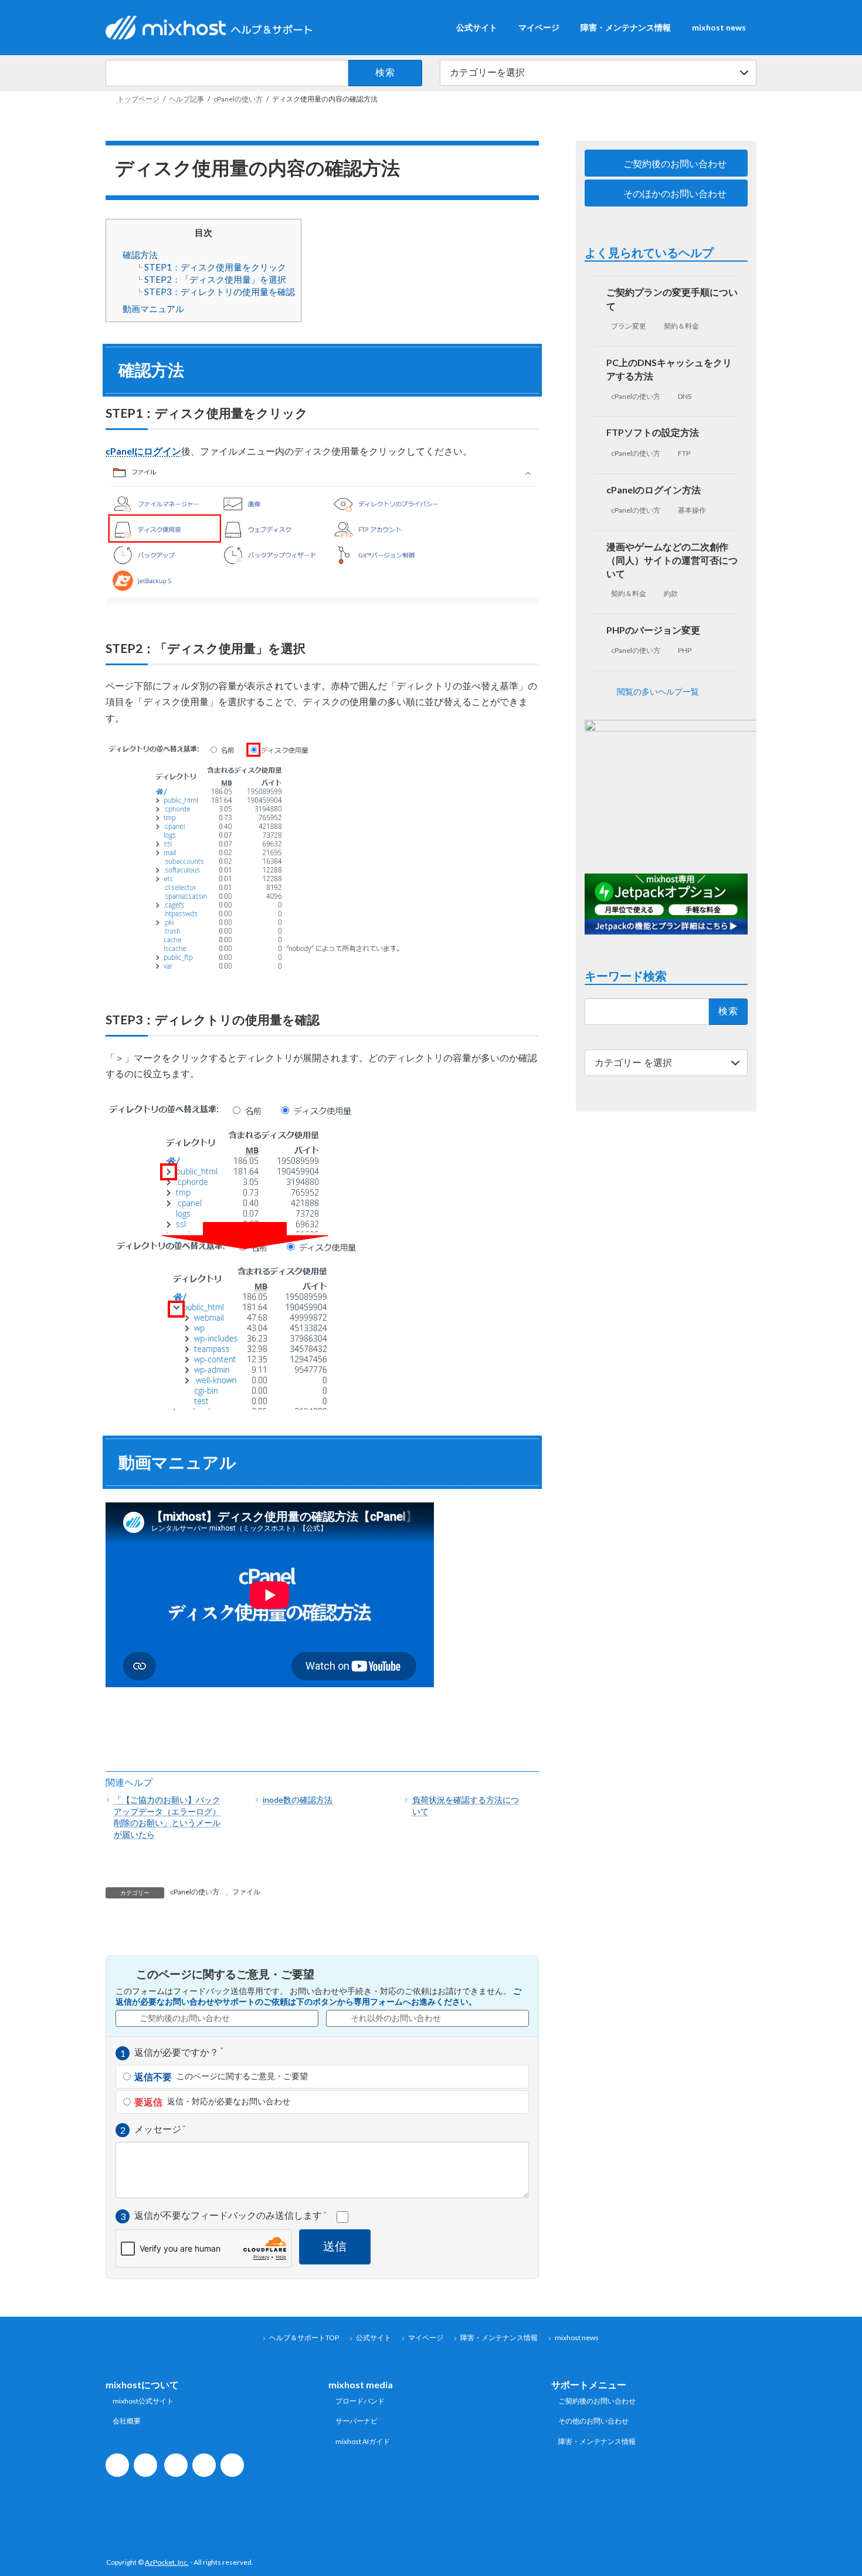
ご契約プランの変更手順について (673, 299)
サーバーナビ (357, 2421)
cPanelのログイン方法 (654, 490)
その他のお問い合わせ (593, 2421)
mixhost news (577, 2338)
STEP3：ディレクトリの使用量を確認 (220, 292)
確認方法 (140, 255)
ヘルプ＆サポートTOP (304, 2338)
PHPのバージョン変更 (654, 630)
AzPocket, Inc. (167, 2562)
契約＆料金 (682, 326)
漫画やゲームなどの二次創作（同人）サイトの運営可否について (673, 560)
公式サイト (374, 2338)
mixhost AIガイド (363, 2441)
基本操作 (693, 510)
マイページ (426, 2338)
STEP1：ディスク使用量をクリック (215, 267)
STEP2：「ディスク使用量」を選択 (215, 279)
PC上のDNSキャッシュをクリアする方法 (670, 369)
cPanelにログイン (143, 451)
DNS (685, 396)
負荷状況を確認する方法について (466, 1805)
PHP (685, 650)
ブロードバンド (360, 2400)
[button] (666, 163)
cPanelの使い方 (195, 1892)
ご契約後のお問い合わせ (185, 2018)
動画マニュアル (153, 309)
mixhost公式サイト (143, 2400)
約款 (671, 593)
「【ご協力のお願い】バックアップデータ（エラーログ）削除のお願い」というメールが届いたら (167, 1817)
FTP (685, 453)
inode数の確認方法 (298, 1800)
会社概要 (127, 2421)
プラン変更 (629, 326)
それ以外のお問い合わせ (396, 2018)
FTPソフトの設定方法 (653, 433)
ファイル (246, 1892)
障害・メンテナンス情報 (499, 2338)
